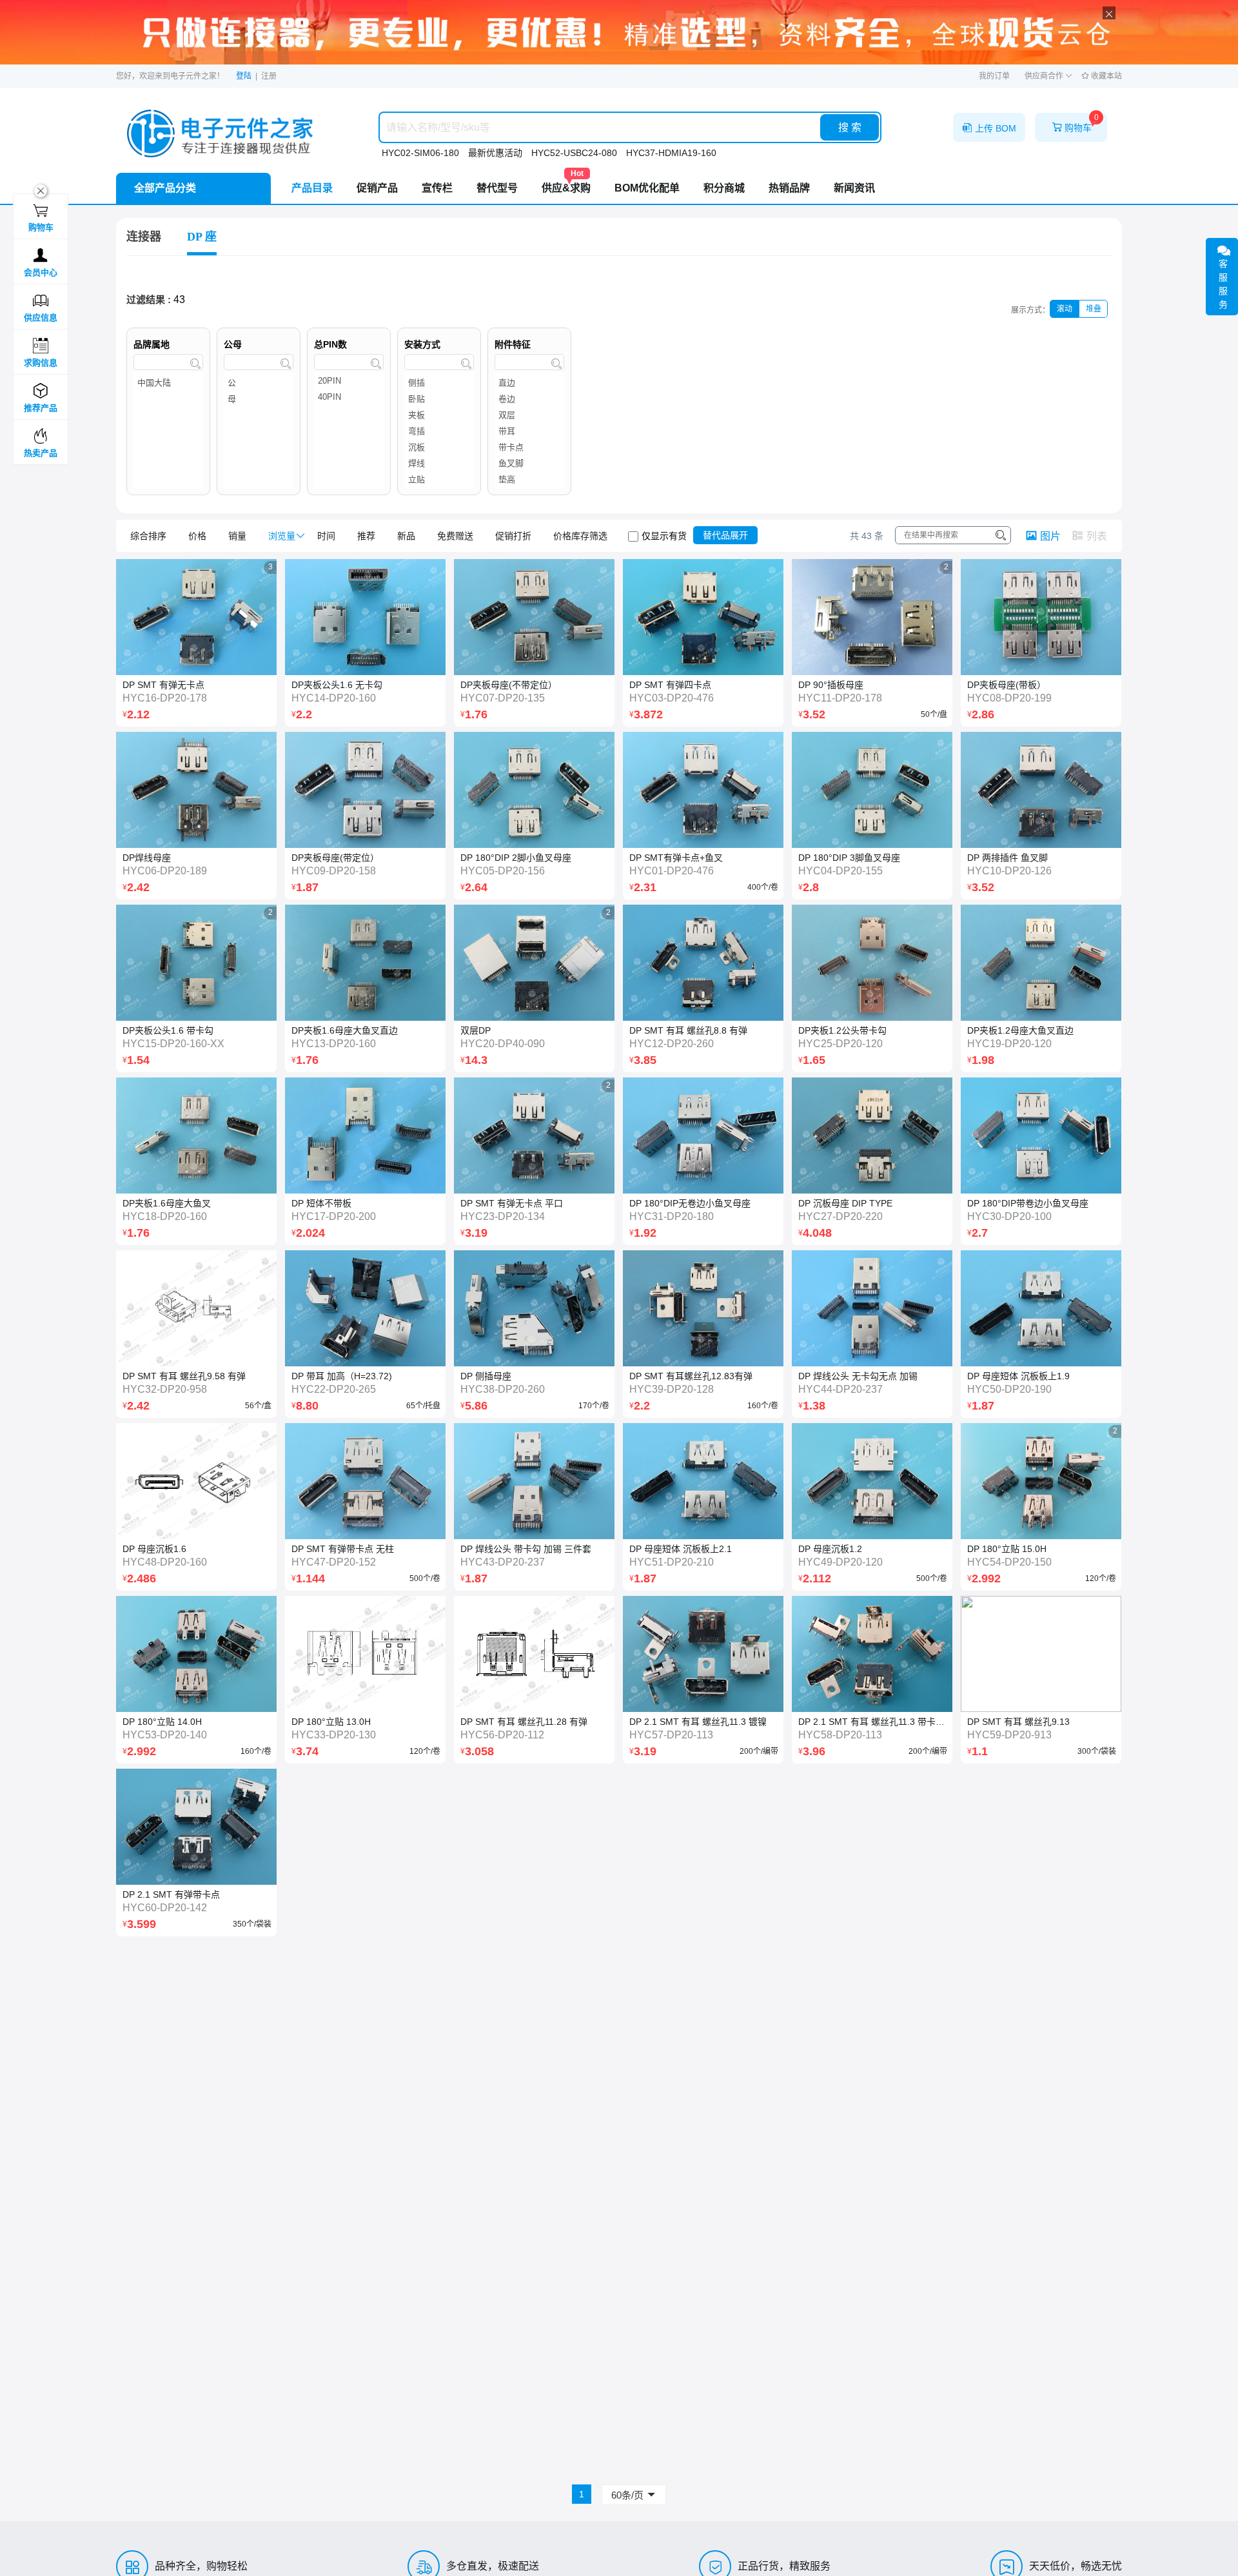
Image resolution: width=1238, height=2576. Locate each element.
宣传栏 (437, 188)
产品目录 (312, 188)
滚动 (1065, 309)
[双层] (529, 415)
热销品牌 (789, 188)
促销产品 (377, 188)
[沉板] (439, 447)
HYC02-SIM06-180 (420, 153)
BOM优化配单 (647, 188)
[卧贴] (439, 399)
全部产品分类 (165, 188)
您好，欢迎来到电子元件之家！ (170, 76)
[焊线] (439, 463)
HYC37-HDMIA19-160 (671, 153)
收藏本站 (1105, 76)
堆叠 (1094, 309)
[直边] (529, 383)
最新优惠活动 (495, 153)
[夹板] (439, 415)
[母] (259, 399)
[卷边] (529, 399)
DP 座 (202, 237)
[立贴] (439, 479)
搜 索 (850, 127)
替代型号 (497, 188)
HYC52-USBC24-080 (574, 153)
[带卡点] (529, 447)
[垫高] (529, 479)
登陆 (244, 76)
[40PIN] (349, 399)
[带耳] (529, 431)
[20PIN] (349, 383)
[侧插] (439, 383)
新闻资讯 (854, 188)
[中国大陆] (168, 383)
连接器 (144, 237)
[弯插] (439, 431)
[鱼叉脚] (529, 463)
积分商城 (724, 188)
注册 (269, 76)
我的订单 (994, 76)
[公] (259, 383)
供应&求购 (566, 183)
